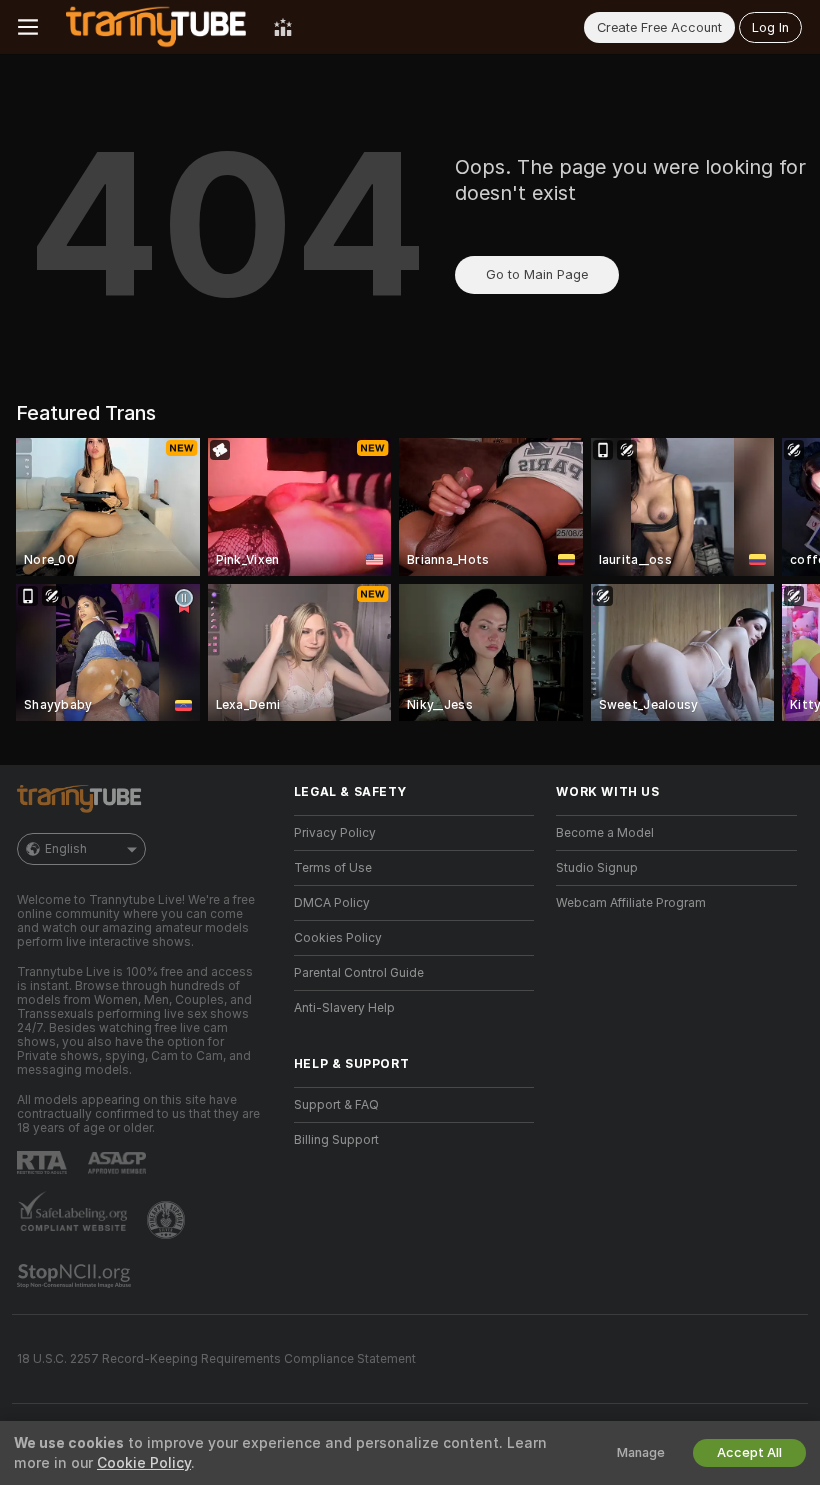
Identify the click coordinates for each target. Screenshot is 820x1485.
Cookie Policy (144, 1463)
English (66, 849)
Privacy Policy (335, 833)
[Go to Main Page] (156, 27)
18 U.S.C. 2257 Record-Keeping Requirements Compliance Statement (216, 1359)
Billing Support (336, 1140)
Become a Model (605, 833)
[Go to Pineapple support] (168, 1220)
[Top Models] (283, 27)
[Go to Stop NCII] (76, 1276)
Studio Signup (597, 868)
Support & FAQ (336, 1105)
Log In (770, 27)
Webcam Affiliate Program (631, 903)
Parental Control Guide (359, 973)
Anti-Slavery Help (344, 1008)
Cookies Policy (338, 938)
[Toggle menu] (28, 27)
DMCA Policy (332, 903)
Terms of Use (333, 868)
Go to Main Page (537, 274)
